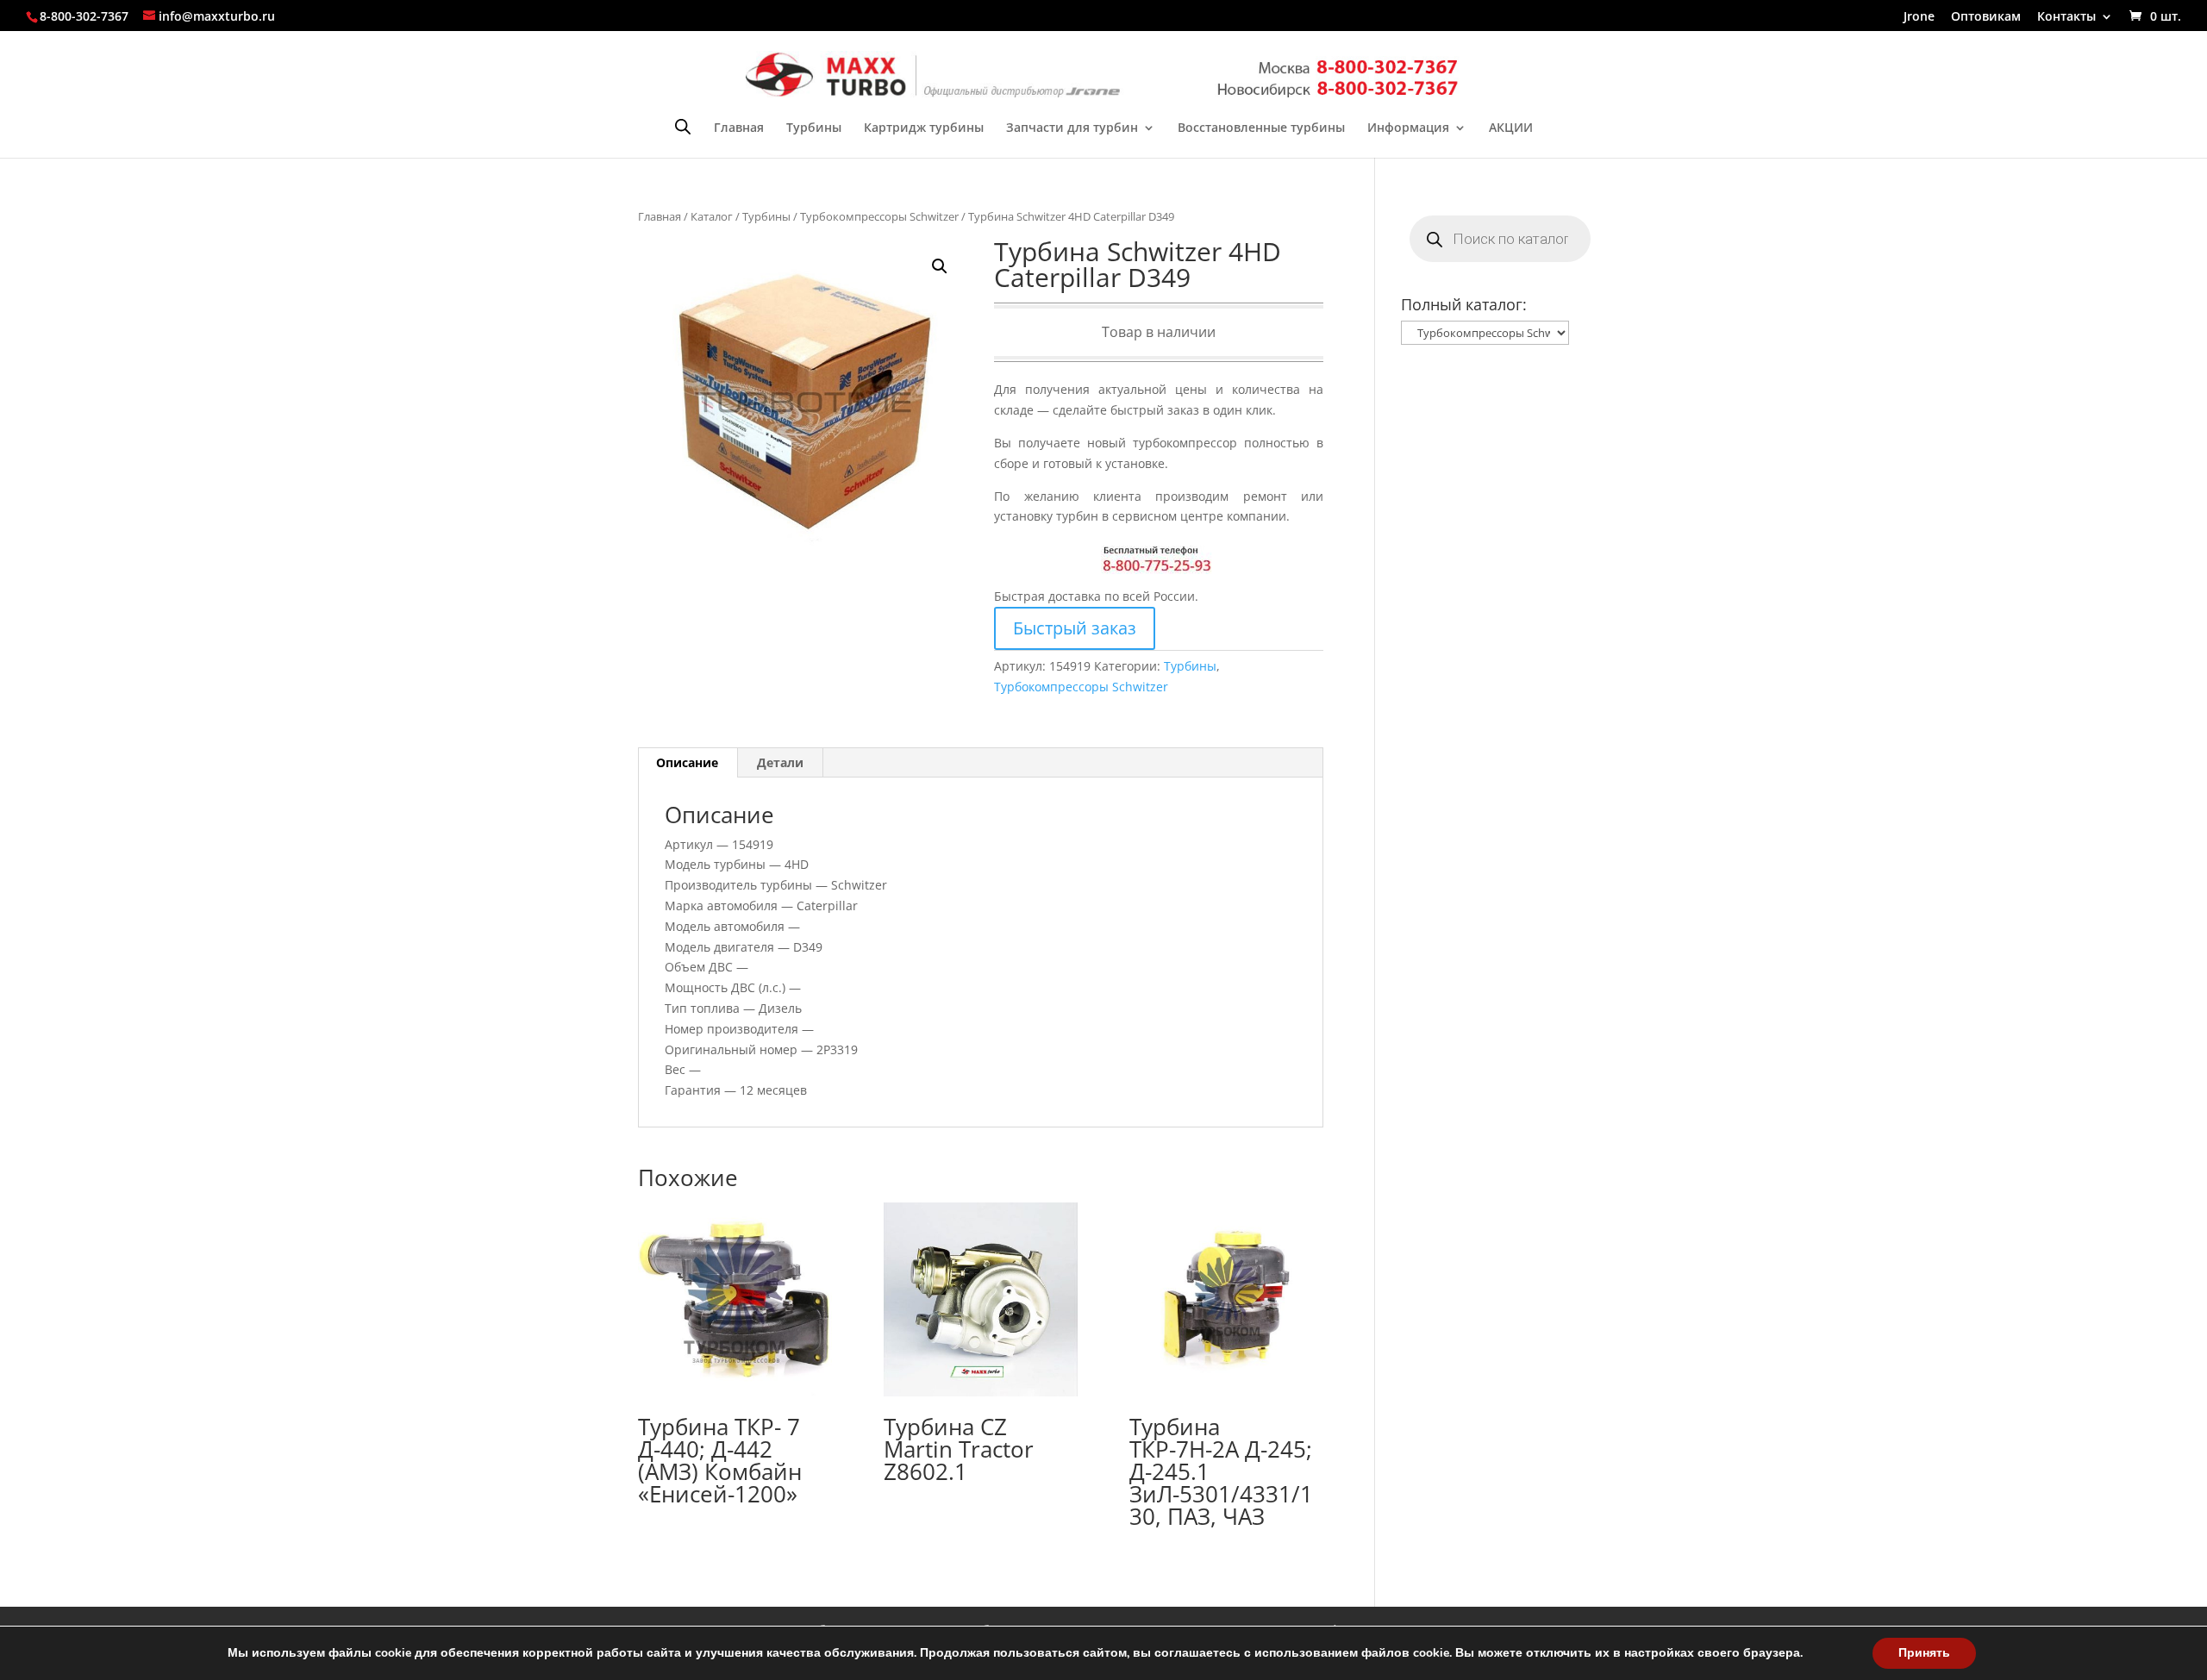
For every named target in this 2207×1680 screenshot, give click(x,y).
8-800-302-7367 (84, 16)
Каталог (712, 216)
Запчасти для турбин (1072, 128)
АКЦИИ (1511, 128)
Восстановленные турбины (1261, 128)
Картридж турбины (924, 128)
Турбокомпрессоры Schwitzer (879, 216)
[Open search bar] (683, 126)
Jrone (1919, 17)
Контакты (2066, 17)
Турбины (814, 128)
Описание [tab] (687, 762)
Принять (1924, 1653)
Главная (739, 128)
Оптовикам (1986, 17)
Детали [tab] (780, 762)
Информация (1408, 128)
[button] (940, 266)
